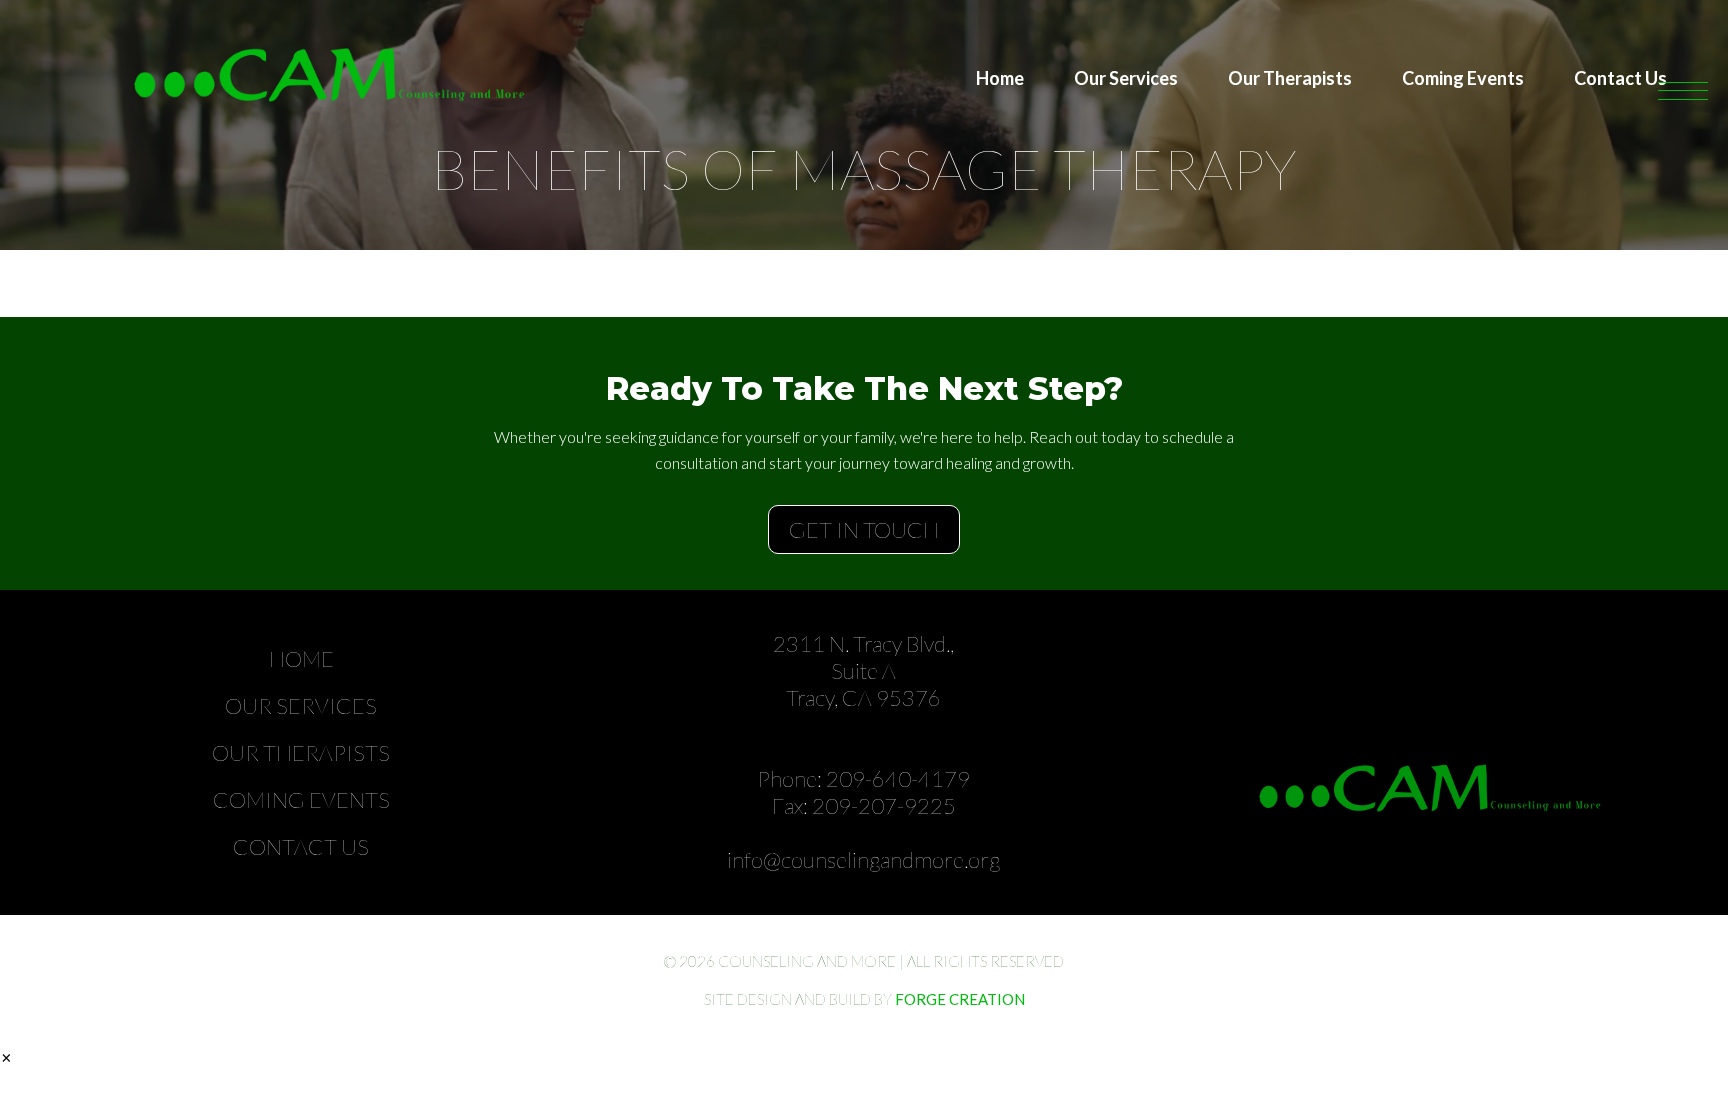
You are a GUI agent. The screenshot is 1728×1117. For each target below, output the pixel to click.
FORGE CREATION (960, 999)
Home (1000, 78)
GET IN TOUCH (864, 529)
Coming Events (1463, 78)
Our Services (1126, 78)
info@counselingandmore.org (863, 859)
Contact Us (1620, 78)
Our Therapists (1290, 78)
